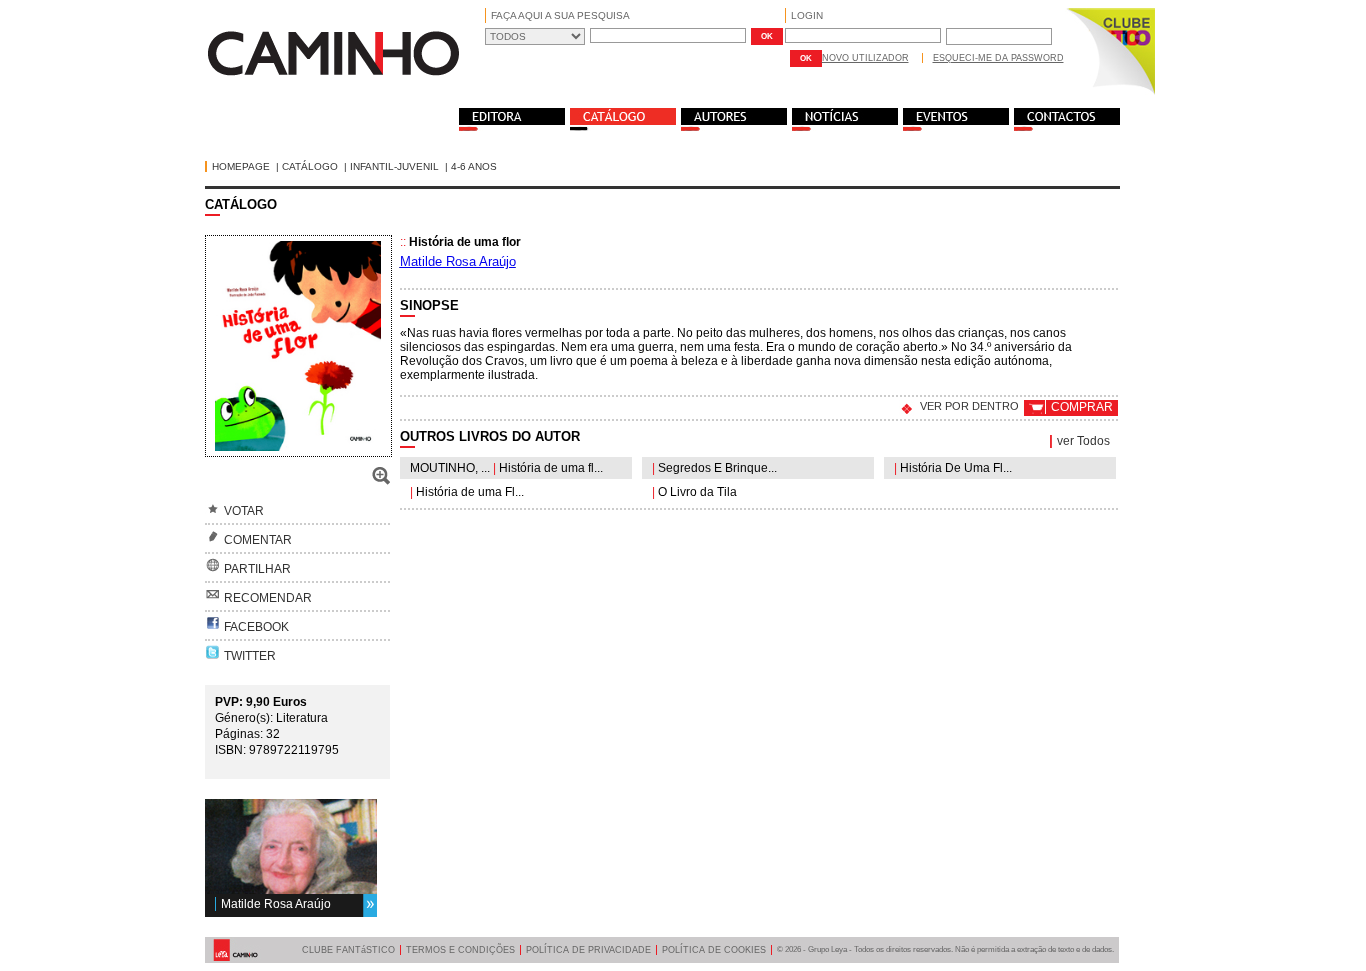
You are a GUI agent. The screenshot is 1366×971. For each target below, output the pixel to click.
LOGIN (807, 15)
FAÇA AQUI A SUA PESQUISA (560, 15)
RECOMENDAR (268, 598)
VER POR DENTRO (969, 406)
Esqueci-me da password (998, 58)
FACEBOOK (256, 627)
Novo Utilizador (865, 58)
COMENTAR (258, 540)
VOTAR (244, 511)
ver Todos (1083, 441)
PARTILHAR (257, 569)
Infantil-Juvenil (394, 166)
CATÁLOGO (310, 166)
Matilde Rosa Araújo (276, 904)
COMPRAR (1082, 407)
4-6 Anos (474, 166)
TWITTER (250, 656)
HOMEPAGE (241, 166)
